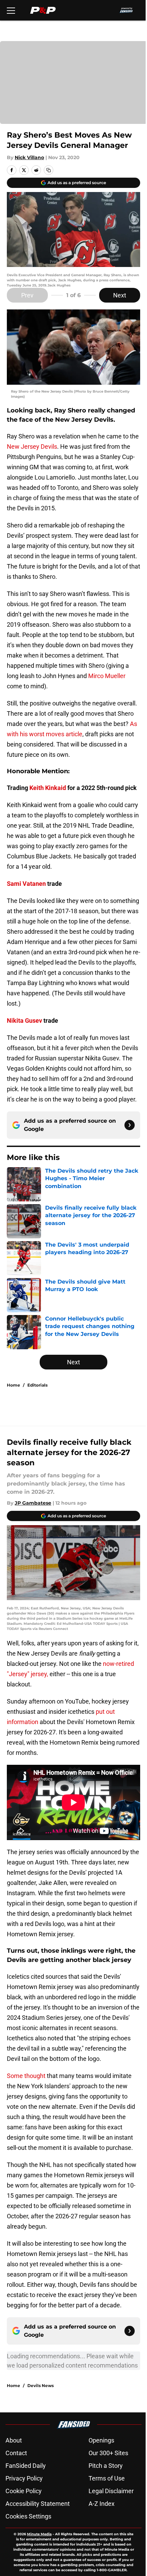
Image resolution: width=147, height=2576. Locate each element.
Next (120, 295)
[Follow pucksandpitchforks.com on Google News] (130, 1125)
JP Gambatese (33, 1503)
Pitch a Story (106, 2466)
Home (14, 1385)
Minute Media (39, 2534)
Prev (27, 295)
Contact (16, 2453)
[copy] (49, 170)
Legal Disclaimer (111, 2491)
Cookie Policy (24, 2491)
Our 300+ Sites (108, 2453)
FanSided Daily (26, 2466)
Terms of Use (107, 2478)
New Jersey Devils (32, 447)
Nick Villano (29, 157)
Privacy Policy (24, 2478)
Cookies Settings (28, 2516)
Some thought (27, 2076)
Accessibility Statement (38, 2504)
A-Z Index (102, 2504)
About (14, 2440)
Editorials (37, 1385)
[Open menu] (11, 10)
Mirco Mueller (107, 676)
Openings (101, 2440)
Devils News (41, 2386)
